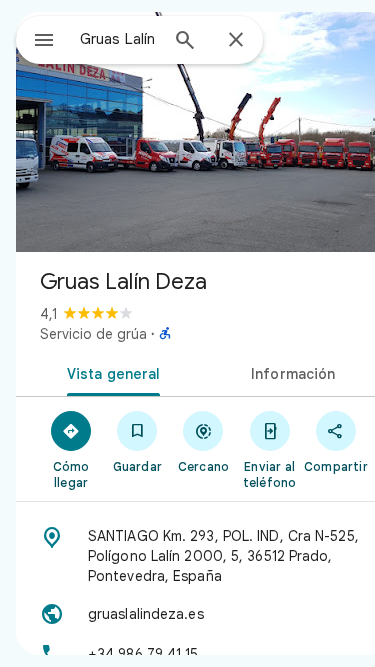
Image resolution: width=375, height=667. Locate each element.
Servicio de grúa (93, 334)
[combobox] (118, 39)
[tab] (110, 372)
